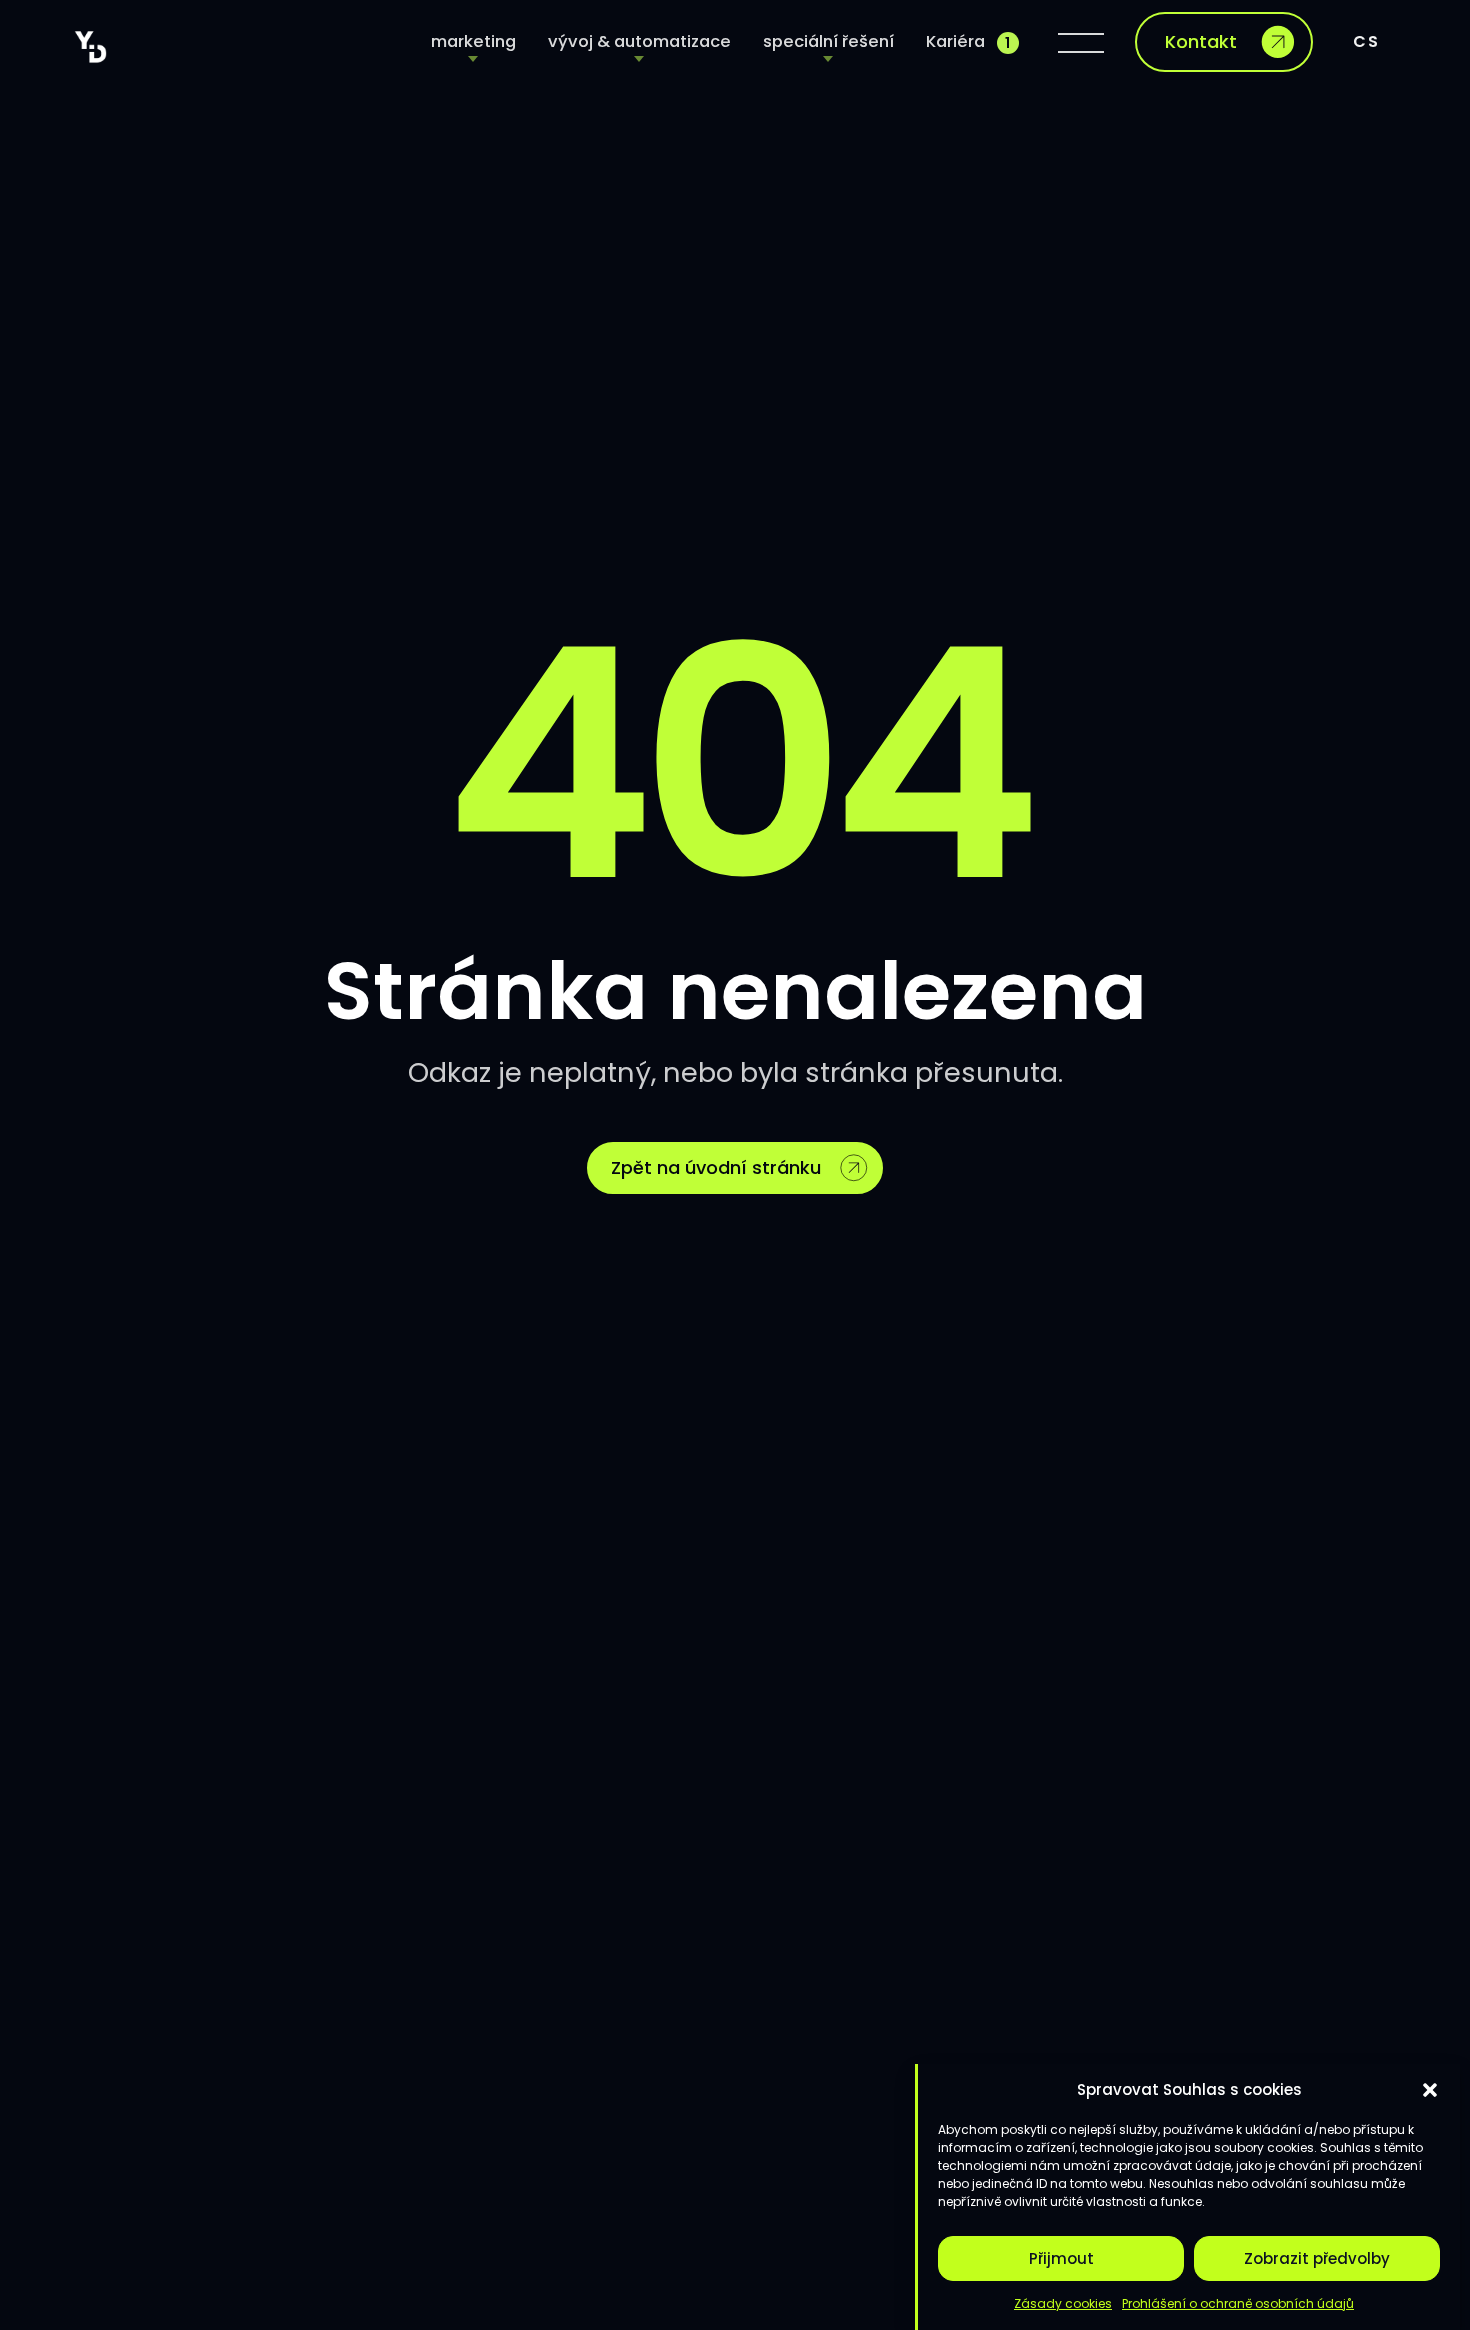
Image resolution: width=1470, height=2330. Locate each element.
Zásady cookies (1063, 2303)
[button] (1430, 2090)
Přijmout (1061, 2258)
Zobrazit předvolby (1317, 2258)
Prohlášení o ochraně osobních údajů (1238, 2303)
